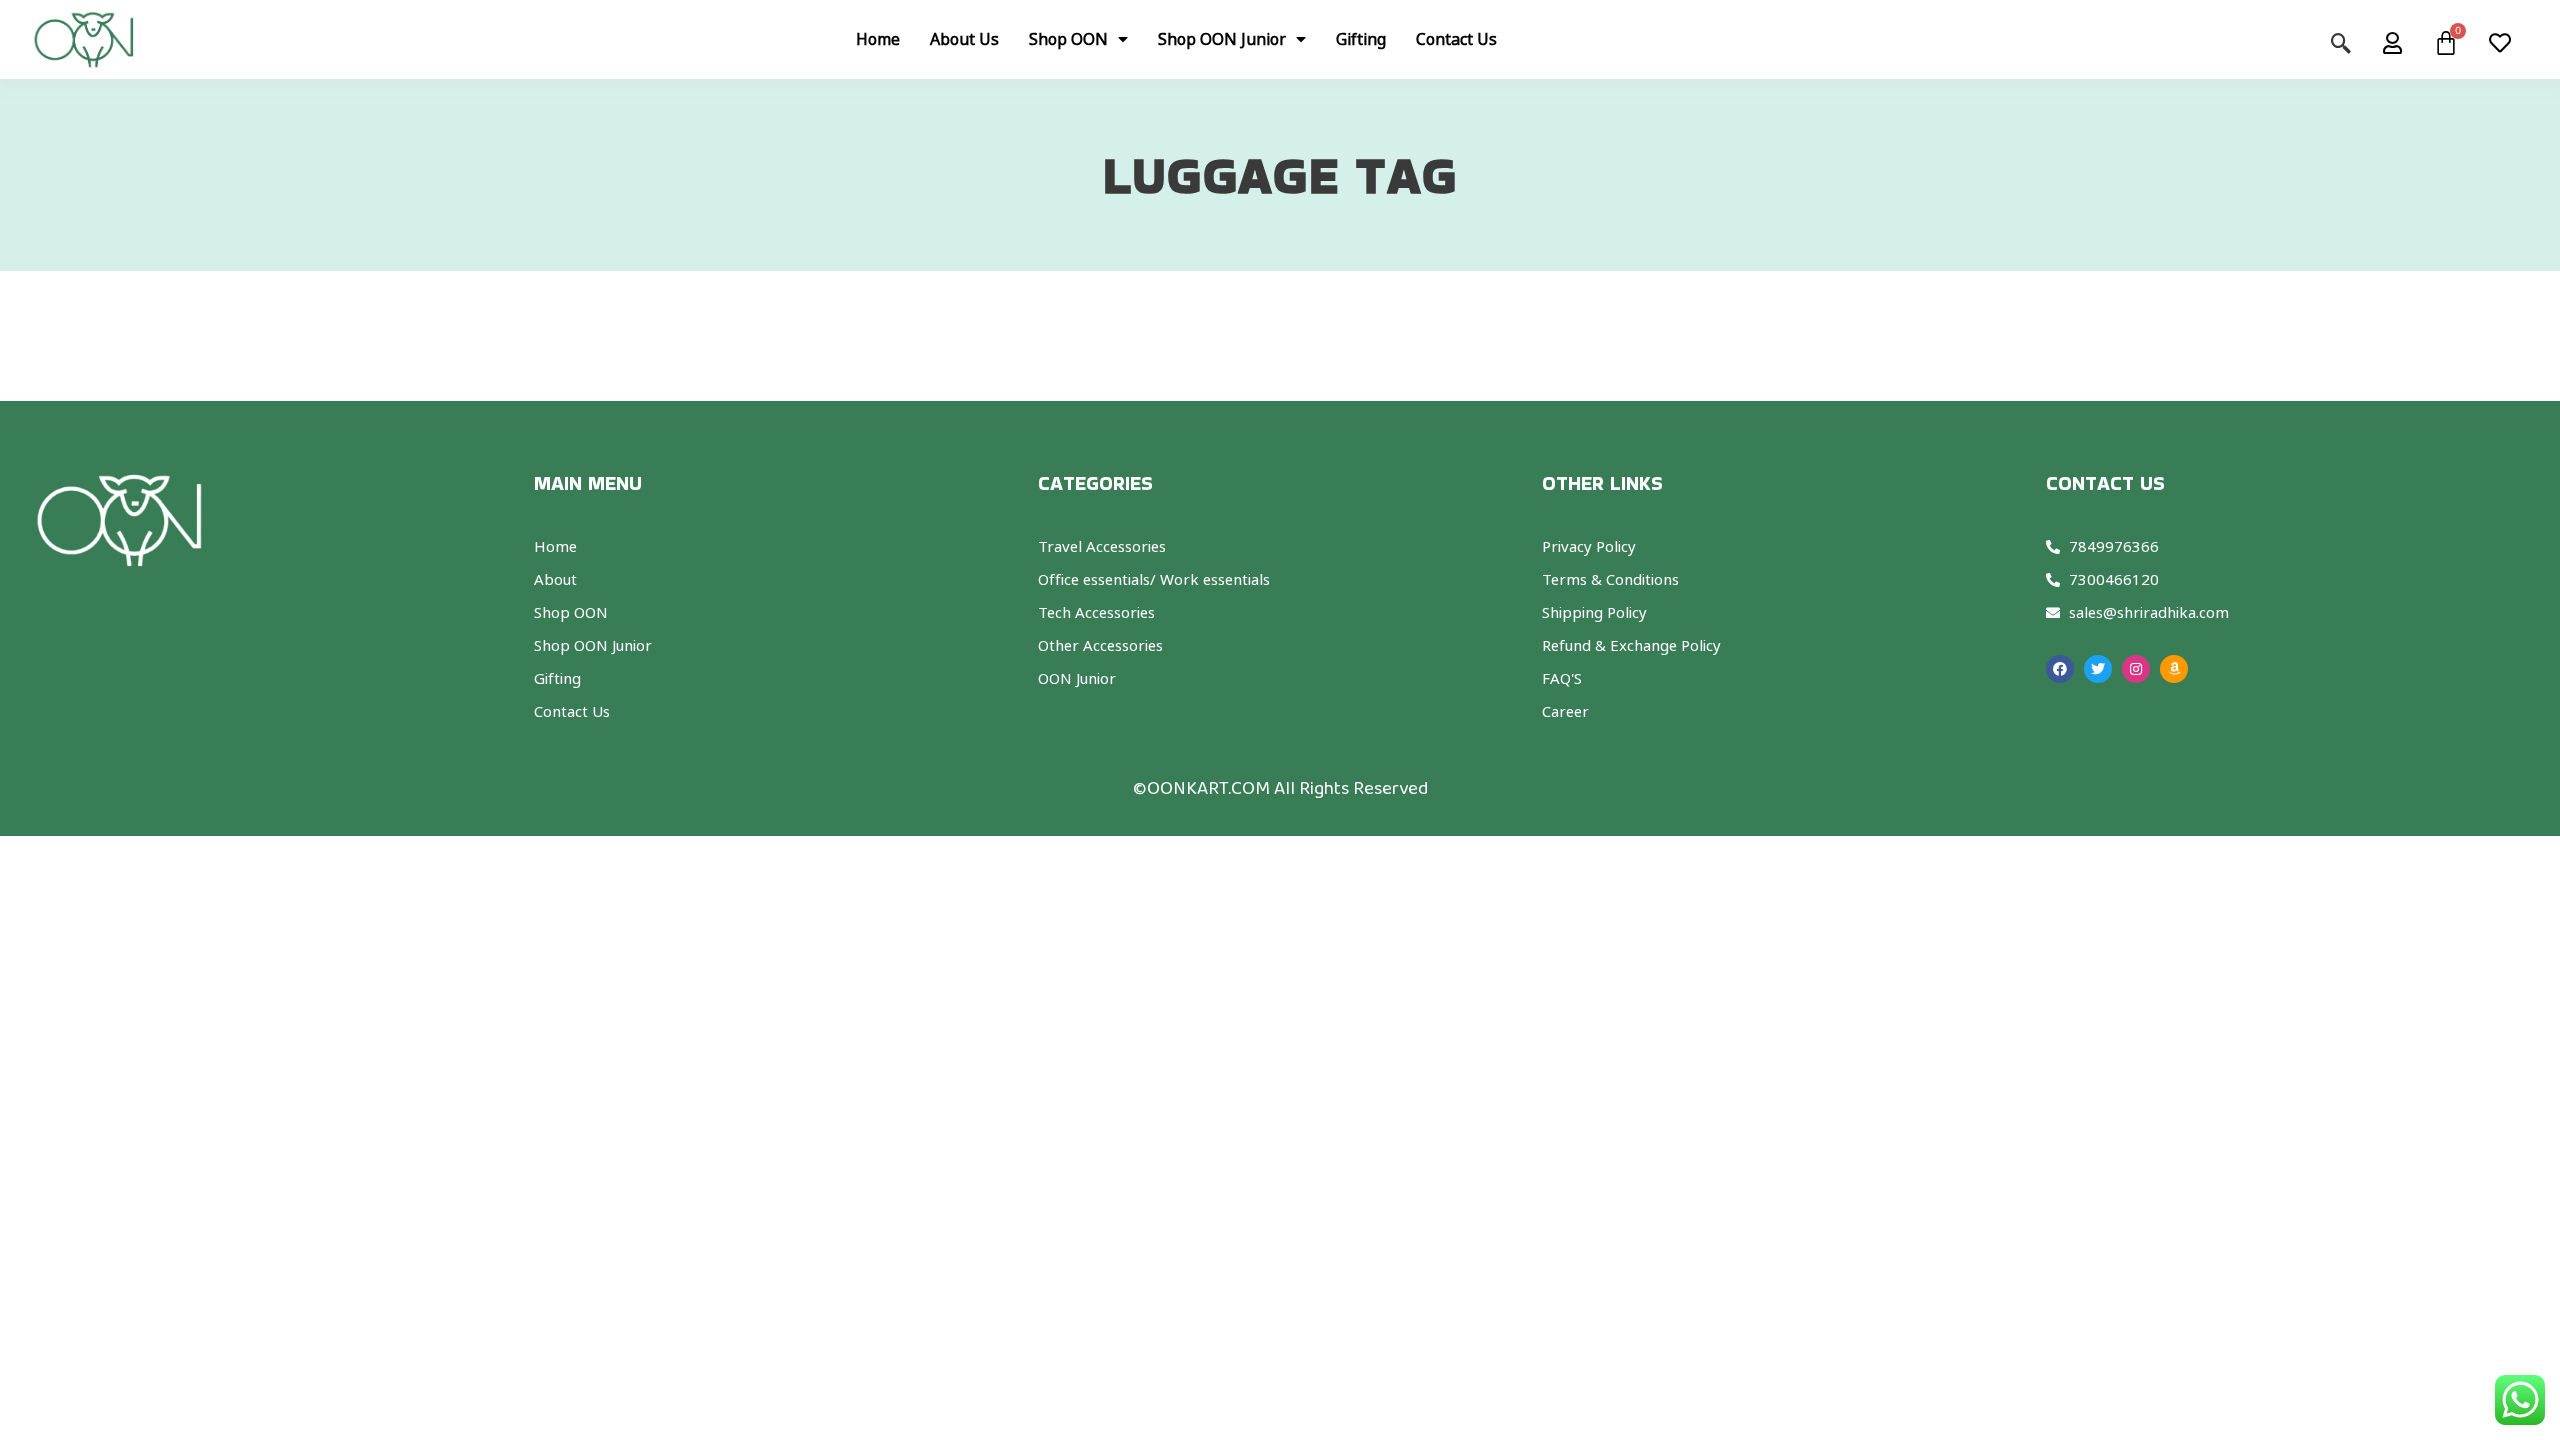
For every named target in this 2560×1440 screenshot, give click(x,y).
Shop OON (1068, 39)
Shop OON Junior (1222, 39)
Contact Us (1456, 39)
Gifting (1361, 39)
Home (878, 39)
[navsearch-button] (2351, 39)
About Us (964, 39)
